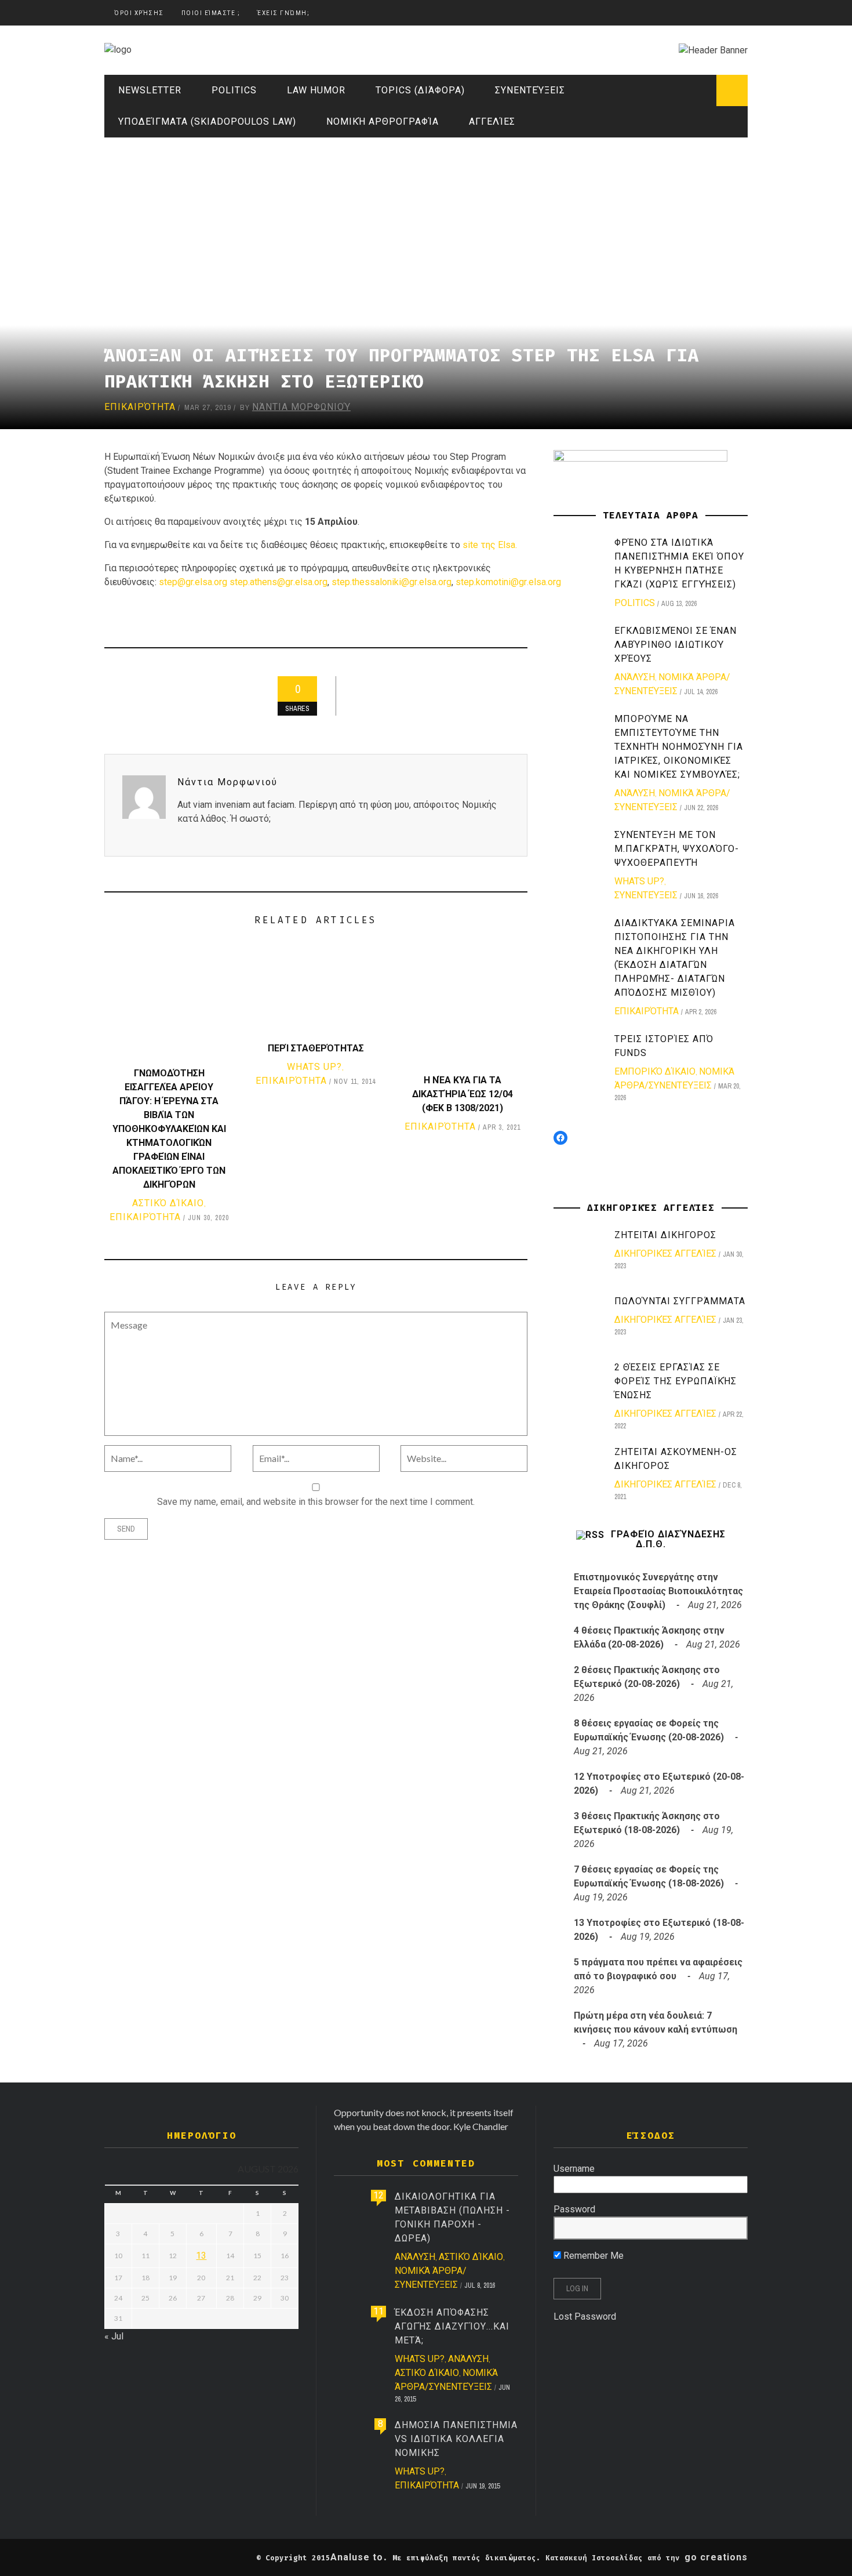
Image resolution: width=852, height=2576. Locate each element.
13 (201, 2256)
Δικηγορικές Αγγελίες (665, 1253)
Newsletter (150, 90)
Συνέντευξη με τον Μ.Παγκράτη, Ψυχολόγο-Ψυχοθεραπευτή (677, 849)
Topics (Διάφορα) (420, 90)
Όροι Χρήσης (139, 13)
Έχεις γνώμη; (283, 13)
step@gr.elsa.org (193, 582)
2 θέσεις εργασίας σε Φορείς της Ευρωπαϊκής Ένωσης (676, 1381)
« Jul (114, 2336)
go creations (716, 2557)
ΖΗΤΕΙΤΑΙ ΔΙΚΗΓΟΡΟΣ (665, 1235)
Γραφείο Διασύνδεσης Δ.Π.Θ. (668, 1539)
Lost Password (585, 2316)
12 (378, 2195)
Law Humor (316, 90)
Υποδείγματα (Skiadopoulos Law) (207, 121)
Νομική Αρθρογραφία (383, 121)
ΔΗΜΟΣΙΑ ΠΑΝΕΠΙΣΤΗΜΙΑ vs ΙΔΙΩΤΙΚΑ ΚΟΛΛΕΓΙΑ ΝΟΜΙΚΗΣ (456, 2439)
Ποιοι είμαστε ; (211, 13)
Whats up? (314, 1067)
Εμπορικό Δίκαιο (655, 1071)
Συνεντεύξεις (530, 90)
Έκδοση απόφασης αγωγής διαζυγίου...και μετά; (452, 2326)
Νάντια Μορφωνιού (301, 407)
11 (378, 2311)
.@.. (278, 582)
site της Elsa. (490, 545)
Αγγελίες (492, 121)
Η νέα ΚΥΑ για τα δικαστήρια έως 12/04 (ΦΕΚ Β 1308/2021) (463, 1094)
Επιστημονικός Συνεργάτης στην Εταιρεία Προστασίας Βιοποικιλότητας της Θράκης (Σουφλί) (658, 1591)
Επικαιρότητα (140, 407)
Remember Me (592, 2256)
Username (574, 2169)
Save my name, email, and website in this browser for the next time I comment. (316, 1502)
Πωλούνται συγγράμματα (680, 1301)
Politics (234, 90)
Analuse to (357, 2557)
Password (574, 2209)
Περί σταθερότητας (316, 1048)
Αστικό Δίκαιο (168, 1203)
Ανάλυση (635, 677)
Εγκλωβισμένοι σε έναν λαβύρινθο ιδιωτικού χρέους (676, 645)
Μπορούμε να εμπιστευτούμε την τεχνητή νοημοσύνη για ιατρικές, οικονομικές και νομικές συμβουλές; (679, 747)
